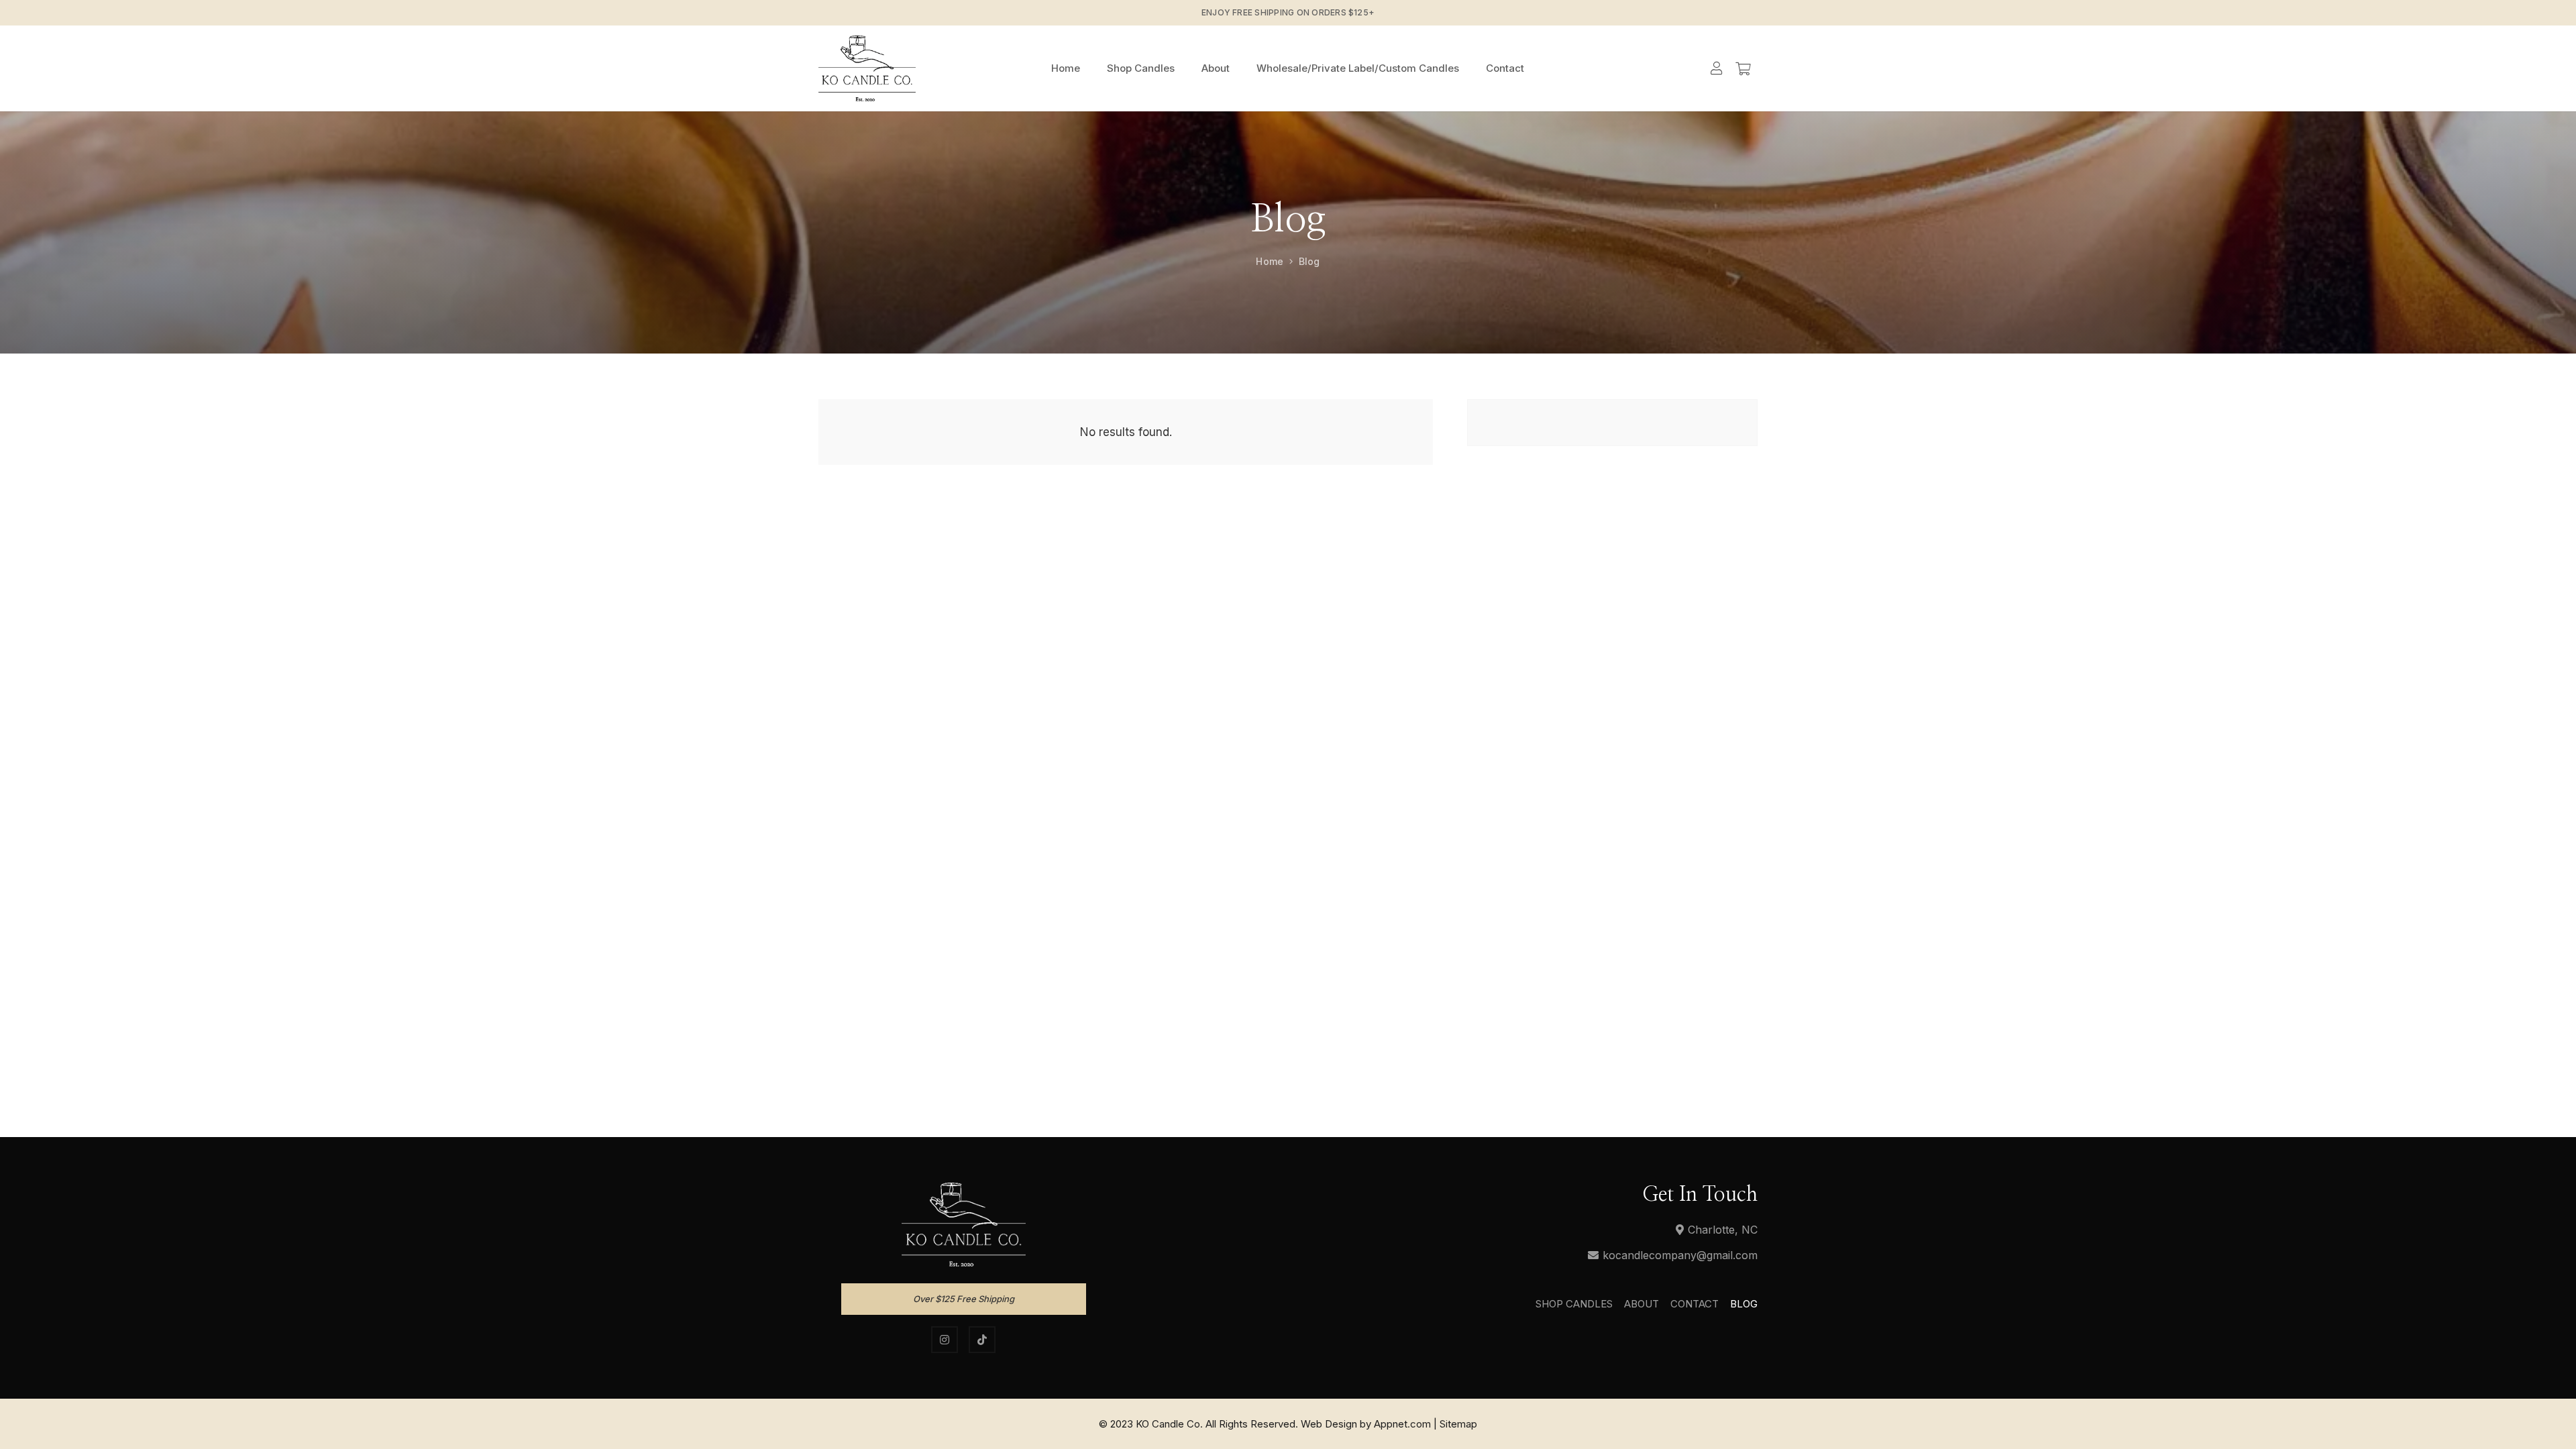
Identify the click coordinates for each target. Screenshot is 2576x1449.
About (1642, 1304)
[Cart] (1743, 68)
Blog (1744, 1304)
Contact (1695, 1304)
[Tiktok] (982, 1340)
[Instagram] (945, 1340)
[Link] (867, 68)
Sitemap (1458, 1424)
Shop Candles (1574, 1304)
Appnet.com (1402, 1424)
